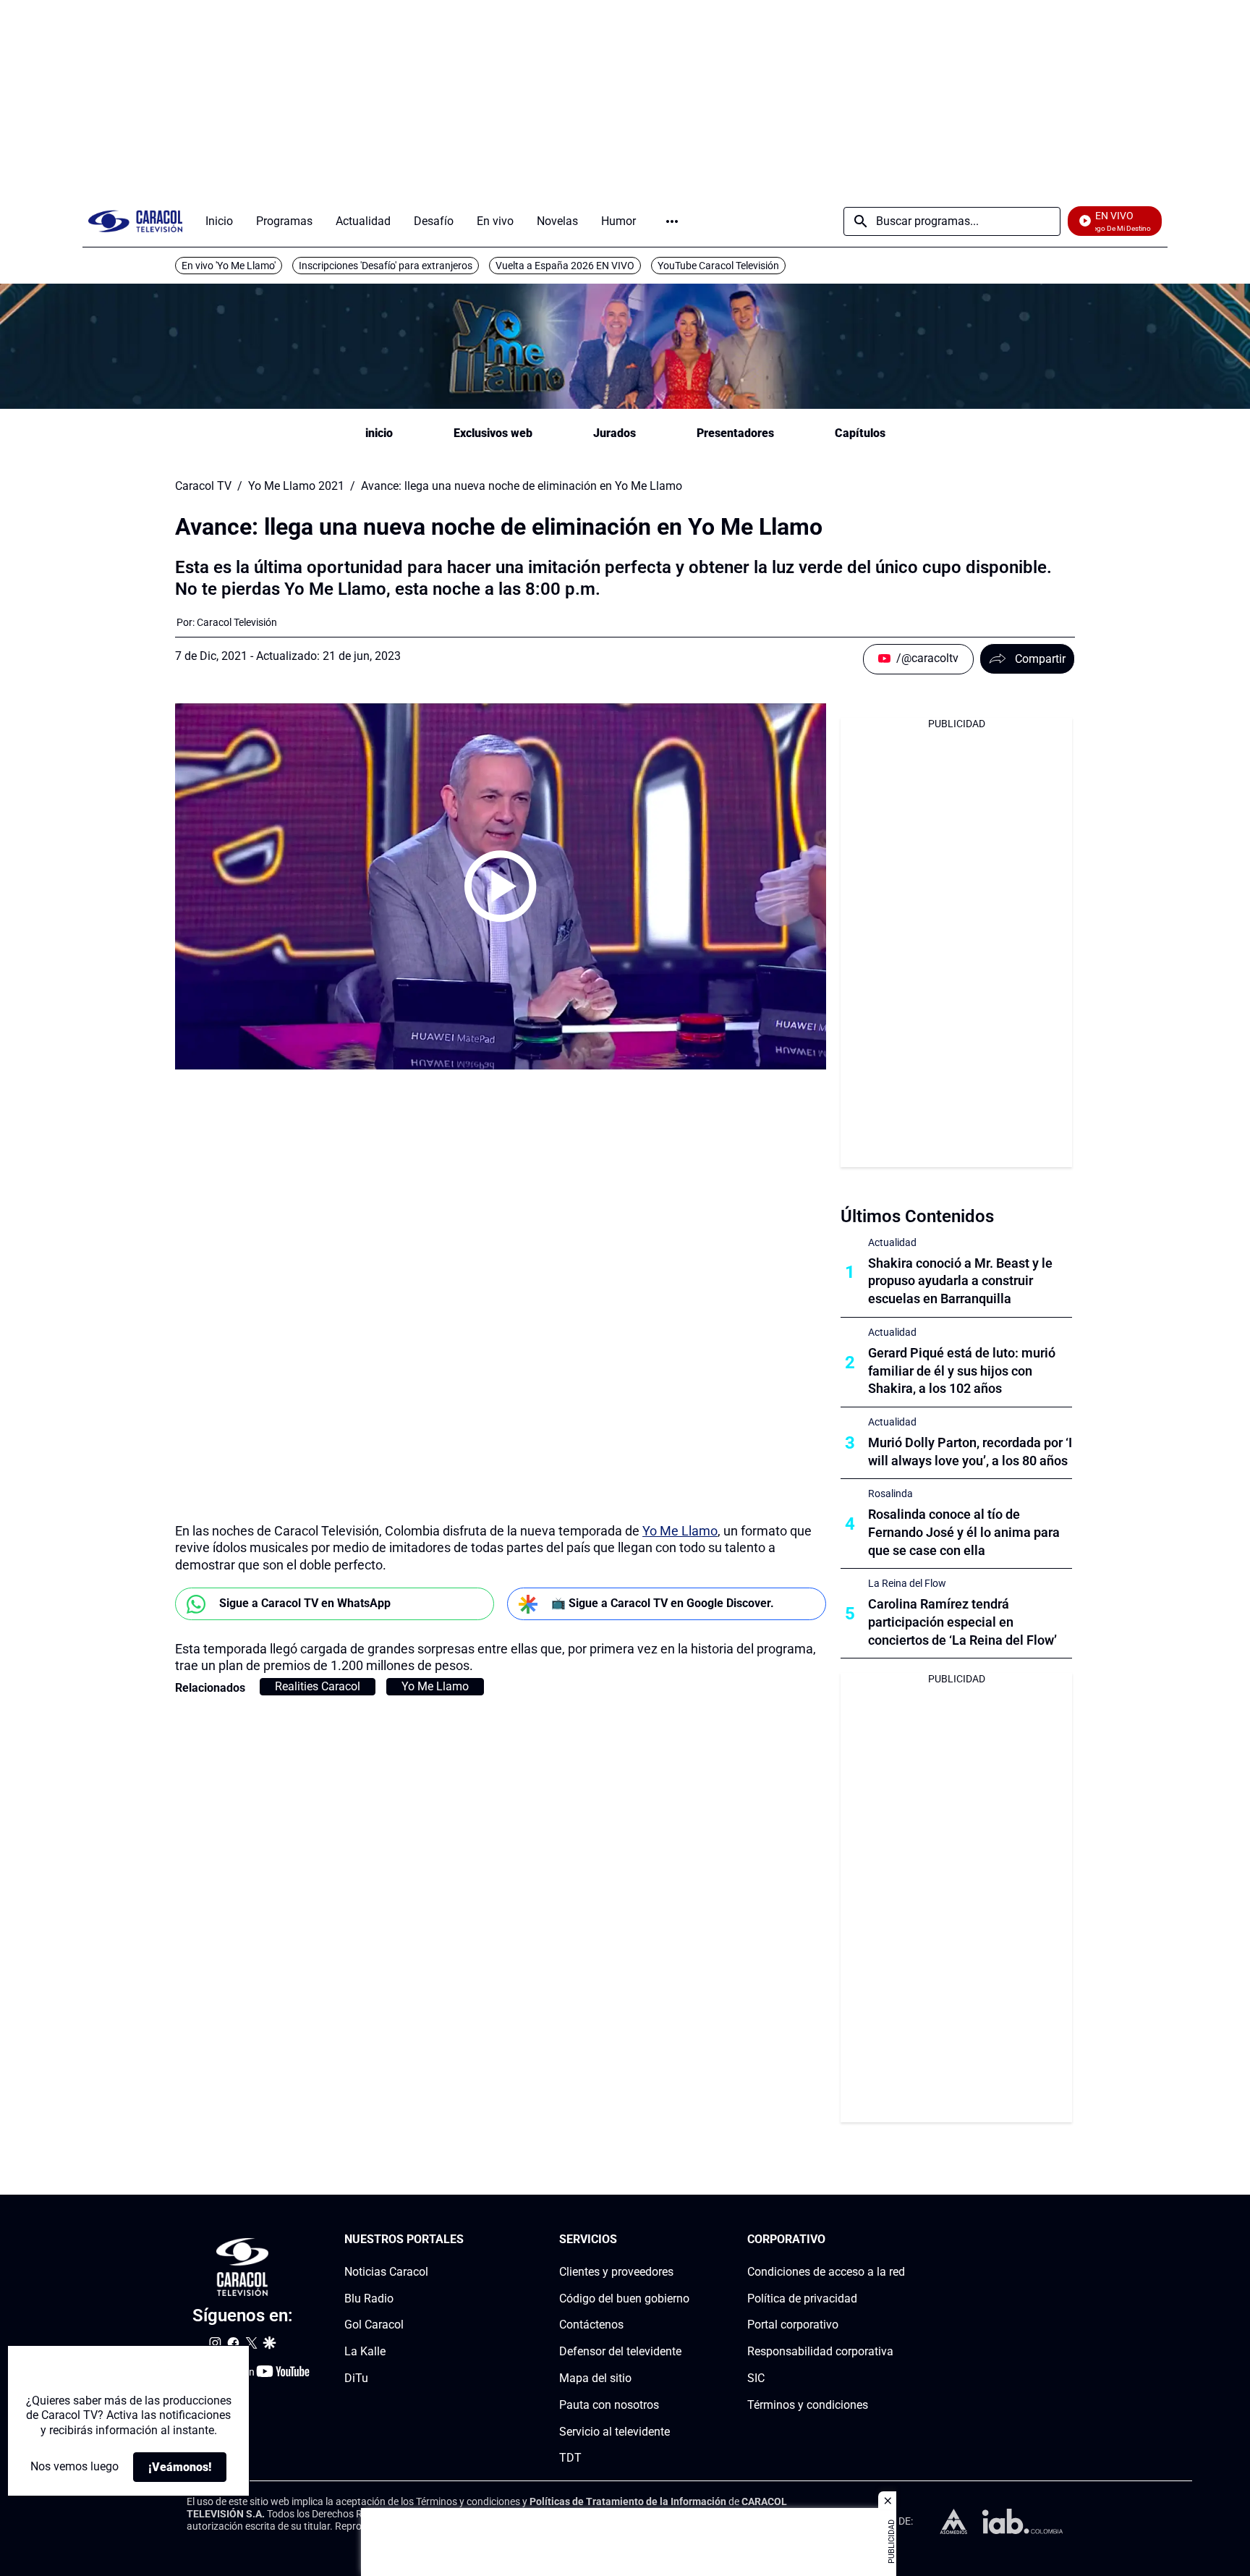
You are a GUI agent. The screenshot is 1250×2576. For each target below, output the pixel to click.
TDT (570, 2458)
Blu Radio (369, 2299)
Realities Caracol (318, 1686)
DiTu (356, 2378)
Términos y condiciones (808, 2405)
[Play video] (501, 886)
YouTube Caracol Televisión (718, 266)
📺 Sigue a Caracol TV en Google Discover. (663, 1603)
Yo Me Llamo (680, 1531)
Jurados (615, 433)
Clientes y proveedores (616, 2272)
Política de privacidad (802, 2299)
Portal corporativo (793, 2325)
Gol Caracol (374, 2325)
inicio (379, 433)
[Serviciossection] (685, 2240)
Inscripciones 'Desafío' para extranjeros (386, 266)
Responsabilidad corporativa (820, 2351)
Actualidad (892, 1242)
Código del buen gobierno (624, 2299)
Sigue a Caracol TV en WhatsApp (305, 1603)
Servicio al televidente (615, 2432)
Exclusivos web (493, 433)
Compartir (1040, 659)
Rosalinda (890, 1494)
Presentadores (735, 433)
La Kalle (365, 2351)
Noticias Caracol (386, 2272)
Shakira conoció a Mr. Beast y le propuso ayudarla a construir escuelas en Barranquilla (960, 1281)
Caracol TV (203, 486)
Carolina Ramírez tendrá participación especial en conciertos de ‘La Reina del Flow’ (962, 1622)
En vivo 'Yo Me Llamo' (229, 266)
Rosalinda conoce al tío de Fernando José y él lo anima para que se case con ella (964, 1532)
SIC (756, 2378)
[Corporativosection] (901, 2240)
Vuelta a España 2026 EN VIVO (565, 266)
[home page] (135, 221)
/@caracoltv (927, 658)
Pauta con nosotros (609, 2405)
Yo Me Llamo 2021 (296, 486)
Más (672, 221)
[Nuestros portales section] (468, 2240)
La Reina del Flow (907, 1583)
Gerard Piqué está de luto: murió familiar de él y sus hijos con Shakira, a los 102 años (962, 1371)
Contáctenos (591, 2325)
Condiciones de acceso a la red (826, 2272)
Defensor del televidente (620, 2351)
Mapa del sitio (595, 2378)
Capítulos (860, 433)
